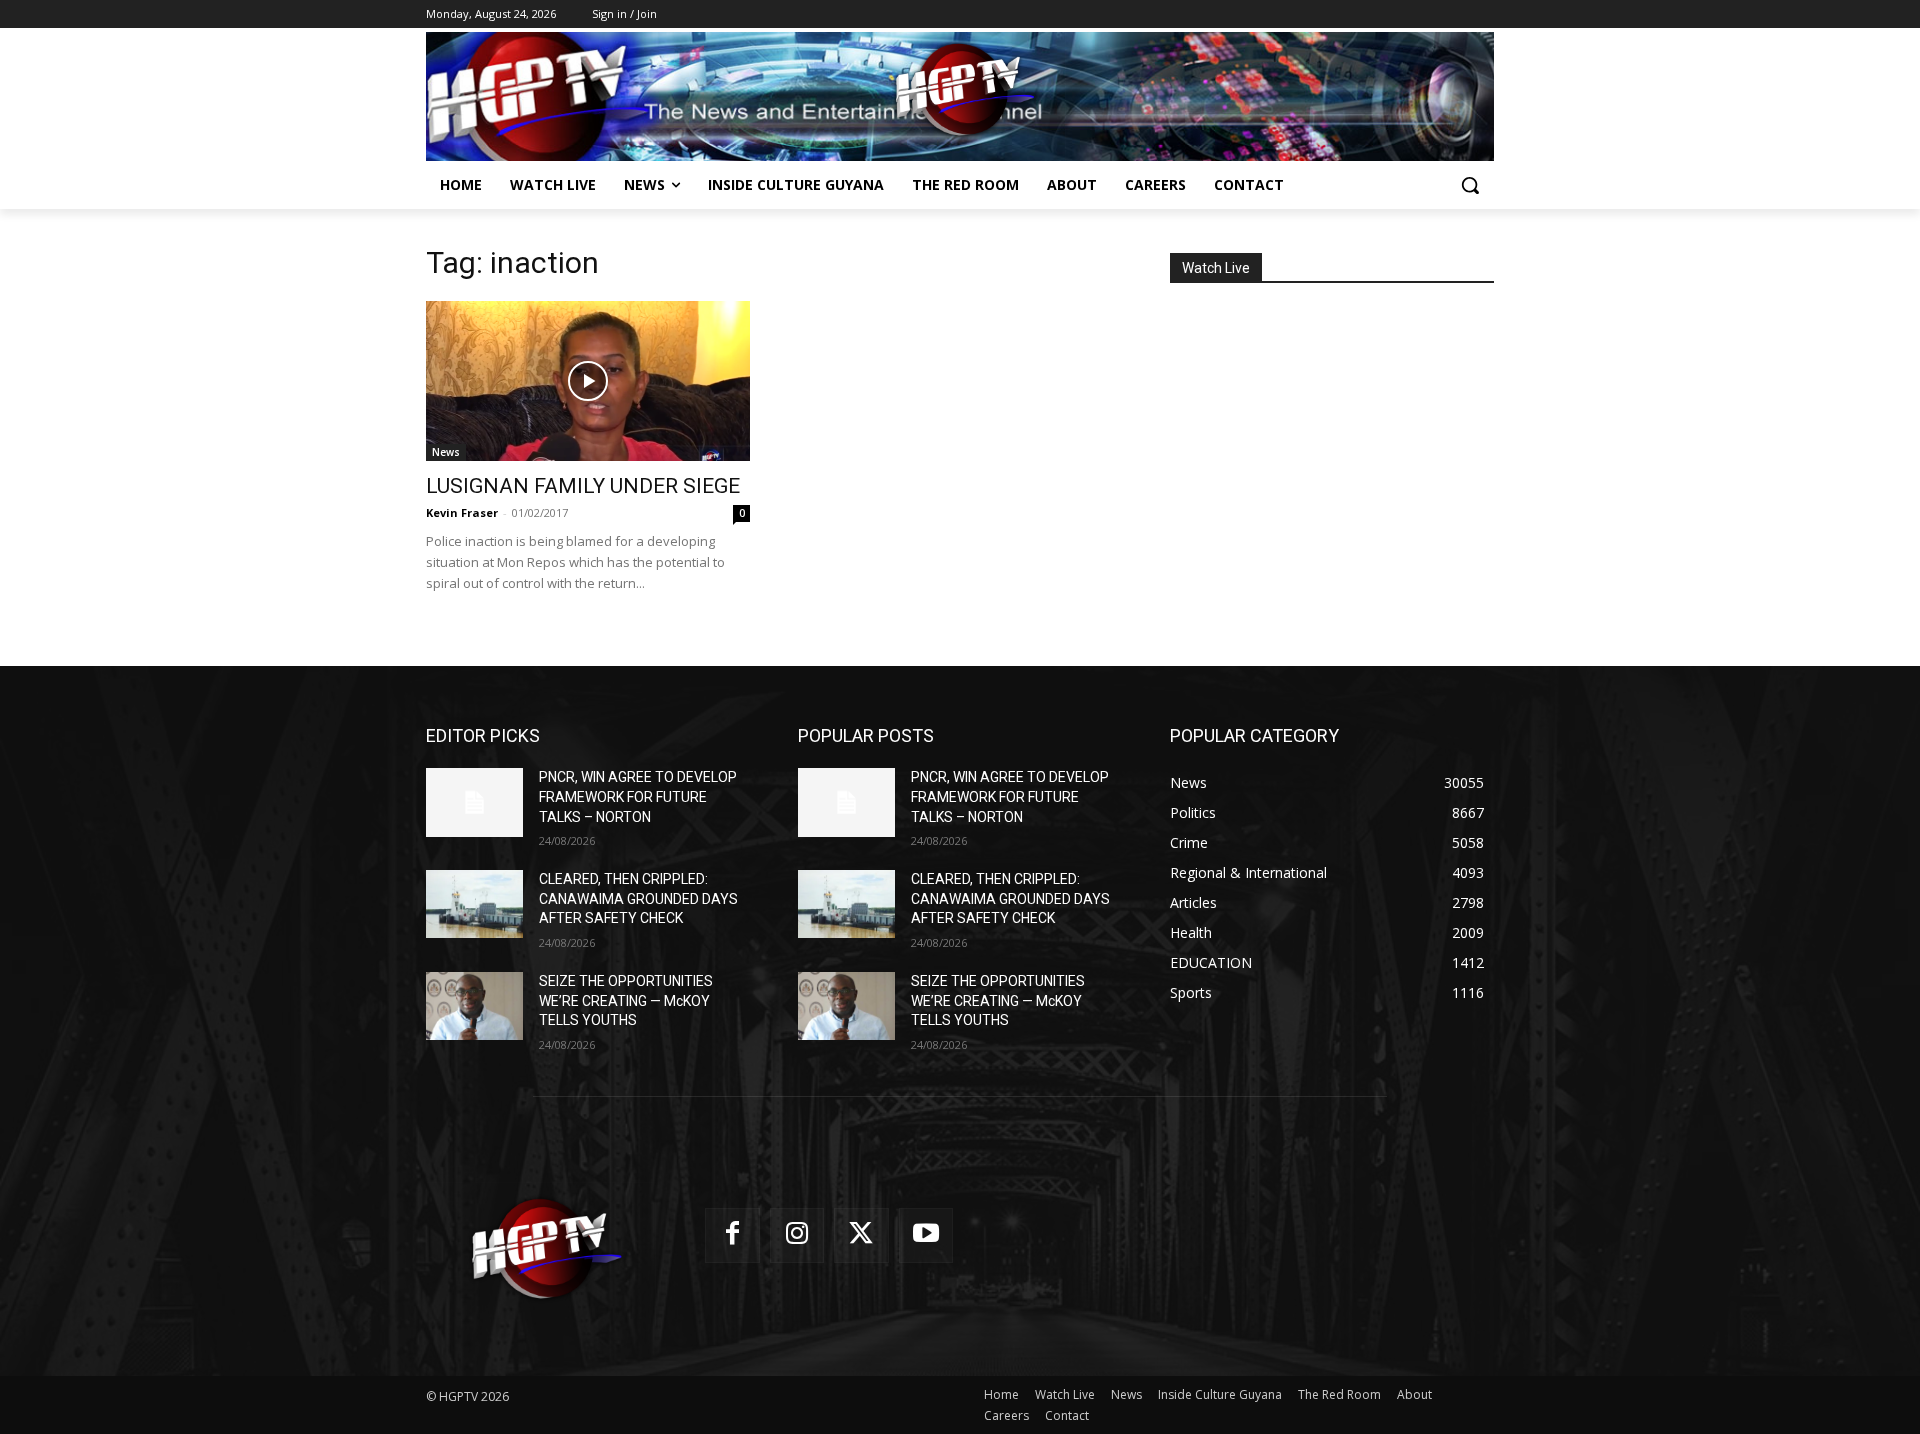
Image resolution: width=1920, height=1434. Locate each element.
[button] (1470, 185)
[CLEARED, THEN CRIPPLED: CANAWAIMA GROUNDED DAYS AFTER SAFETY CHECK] (474, 904)
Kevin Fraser (462, 512)
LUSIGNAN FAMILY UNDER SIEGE (583, 486)
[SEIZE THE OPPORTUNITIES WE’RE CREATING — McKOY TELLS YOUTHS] (474, 1006)
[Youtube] (926, 1235)
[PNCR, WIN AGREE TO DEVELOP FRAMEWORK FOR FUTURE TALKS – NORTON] (474, 802)
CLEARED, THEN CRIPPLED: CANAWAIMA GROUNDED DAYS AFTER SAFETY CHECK (638, 898)
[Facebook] (732, 1235)
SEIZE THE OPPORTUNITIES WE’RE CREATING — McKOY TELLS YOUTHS (626, 1000)
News (446, 452)
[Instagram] (797, 1235)
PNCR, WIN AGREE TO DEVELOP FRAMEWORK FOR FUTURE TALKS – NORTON (638, 796)
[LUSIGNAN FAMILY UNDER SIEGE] (588, 381)
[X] (861, 1235)
